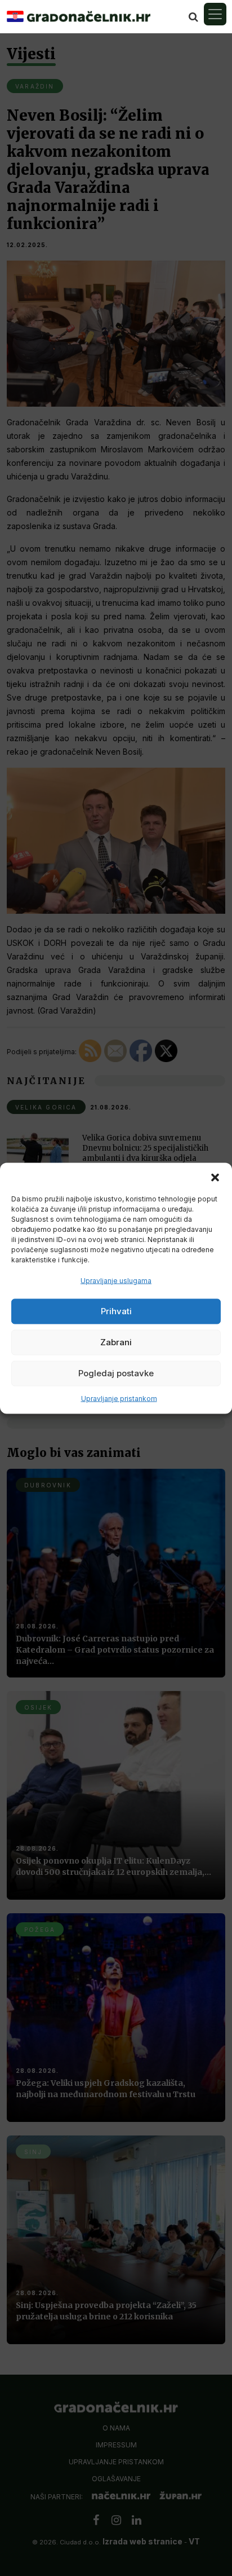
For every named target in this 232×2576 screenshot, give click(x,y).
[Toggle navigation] (215, 14)
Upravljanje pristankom (119, 1398)
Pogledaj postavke (116, 1373)
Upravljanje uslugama (116, 1280)
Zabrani (116, 1342)
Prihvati (116, 1311)
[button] (215, 1177)
